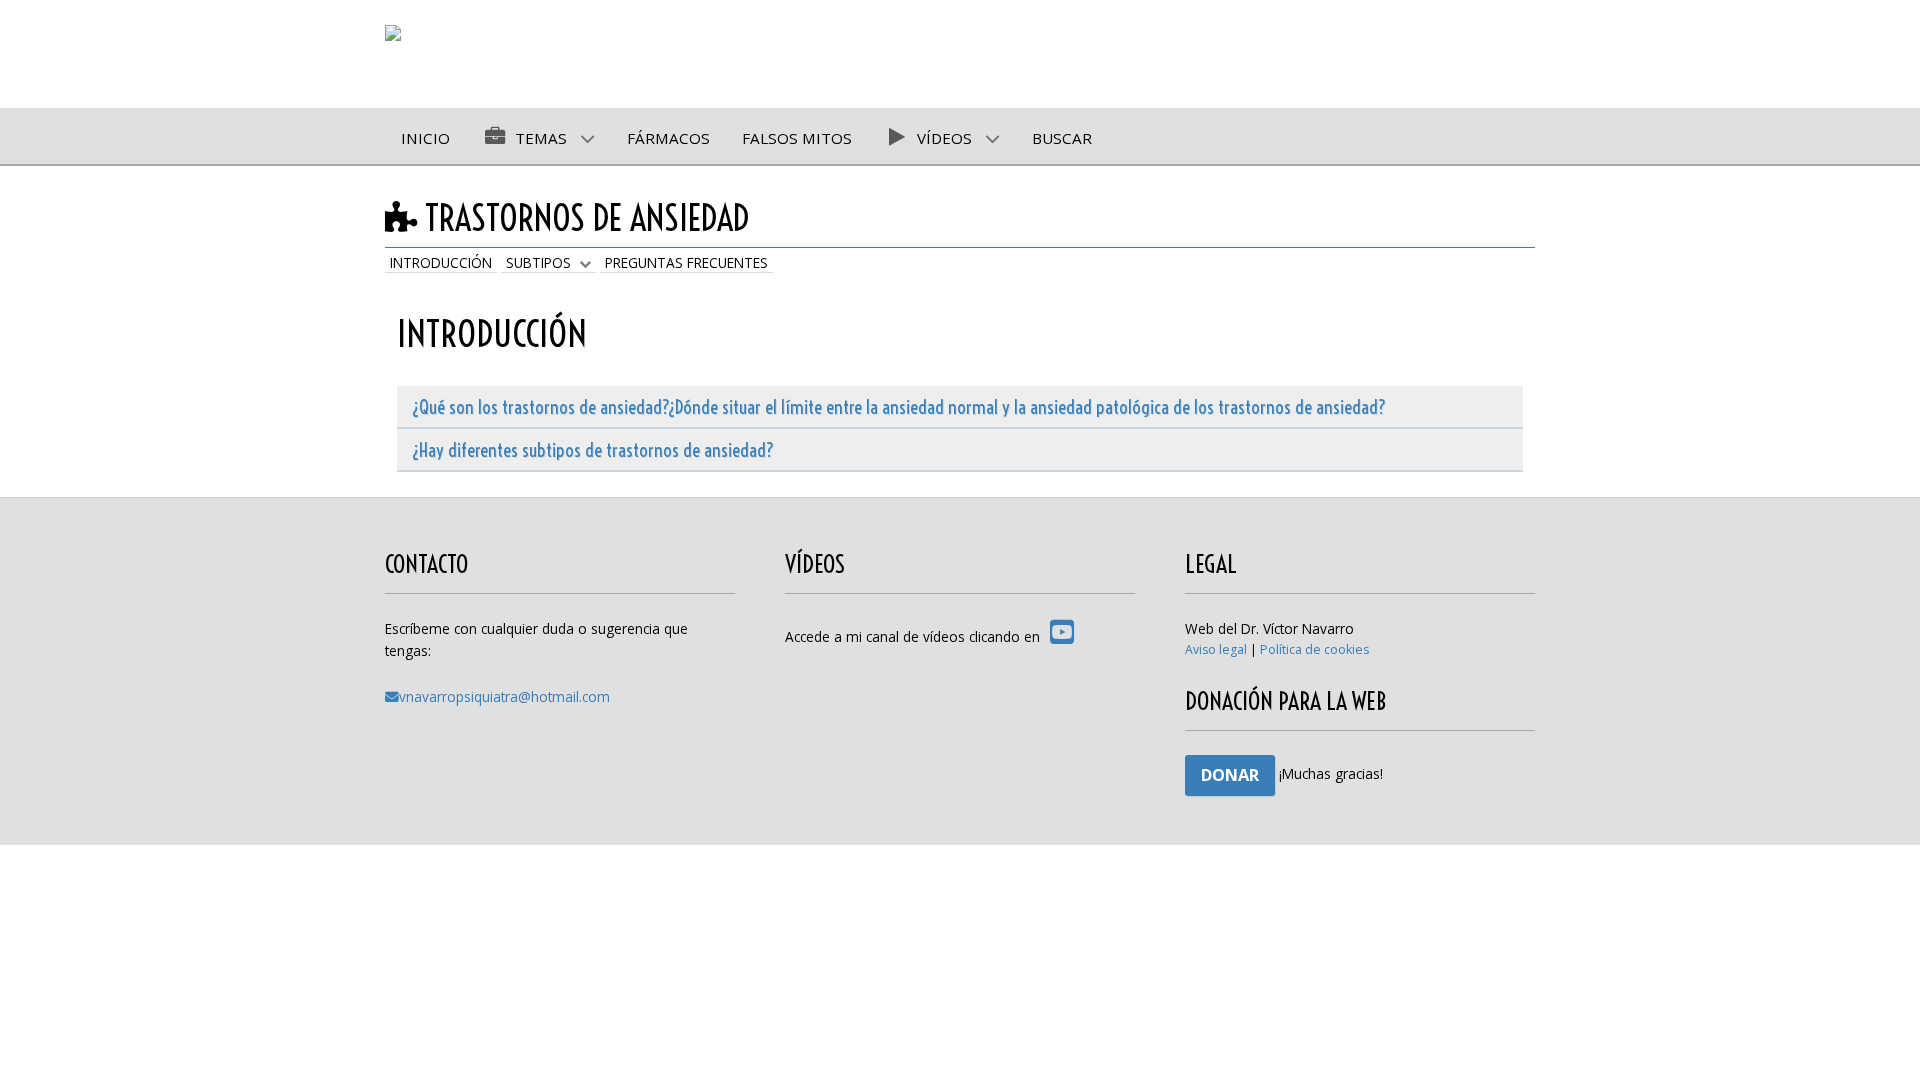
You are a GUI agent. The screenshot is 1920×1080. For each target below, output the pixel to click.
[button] (1875, 1035)
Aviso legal (1216, 649)
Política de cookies (1314, 649)
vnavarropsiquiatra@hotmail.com (504, 696)
